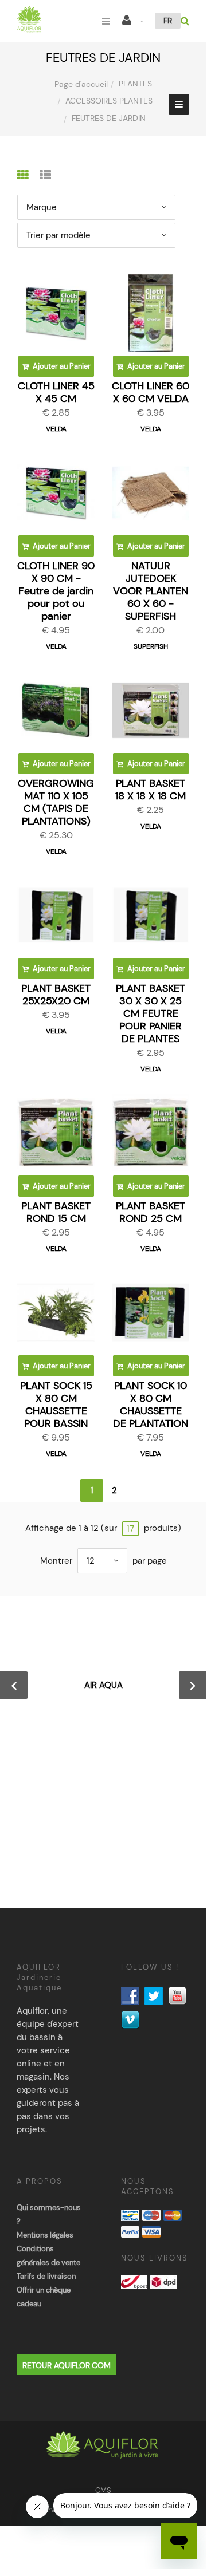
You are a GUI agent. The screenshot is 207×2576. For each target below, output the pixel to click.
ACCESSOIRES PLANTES (109, 101)
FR (168, 21)
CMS (103, 2490)
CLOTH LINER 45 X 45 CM (56, 392)
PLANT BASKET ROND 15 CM (56, 1212)
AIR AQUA (103, 1685)
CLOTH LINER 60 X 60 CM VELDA (151, 392)
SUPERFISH (151, 646)
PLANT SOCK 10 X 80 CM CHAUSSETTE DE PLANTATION (151, 1405)
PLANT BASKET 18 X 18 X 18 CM (151, 790)
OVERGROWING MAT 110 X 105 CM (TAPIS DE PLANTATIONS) (56, 802)
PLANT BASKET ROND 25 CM (151, 1212)
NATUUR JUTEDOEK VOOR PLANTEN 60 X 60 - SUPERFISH (151, 591)
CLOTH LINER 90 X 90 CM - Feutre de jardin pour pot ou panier (56, 591)
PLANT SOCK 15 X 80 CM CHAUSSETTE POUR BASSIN (56, 1405)
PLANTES (135, 84)
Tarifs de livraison (46, 2276)
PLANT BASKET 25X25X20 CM (56, 995)
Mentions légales (45, 2235)
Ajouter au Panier (61, 366)
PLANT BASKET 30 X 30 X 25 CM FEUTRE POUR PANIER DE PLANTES (151, 1013)
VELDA (56, 429)
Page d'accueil (81, 84)
